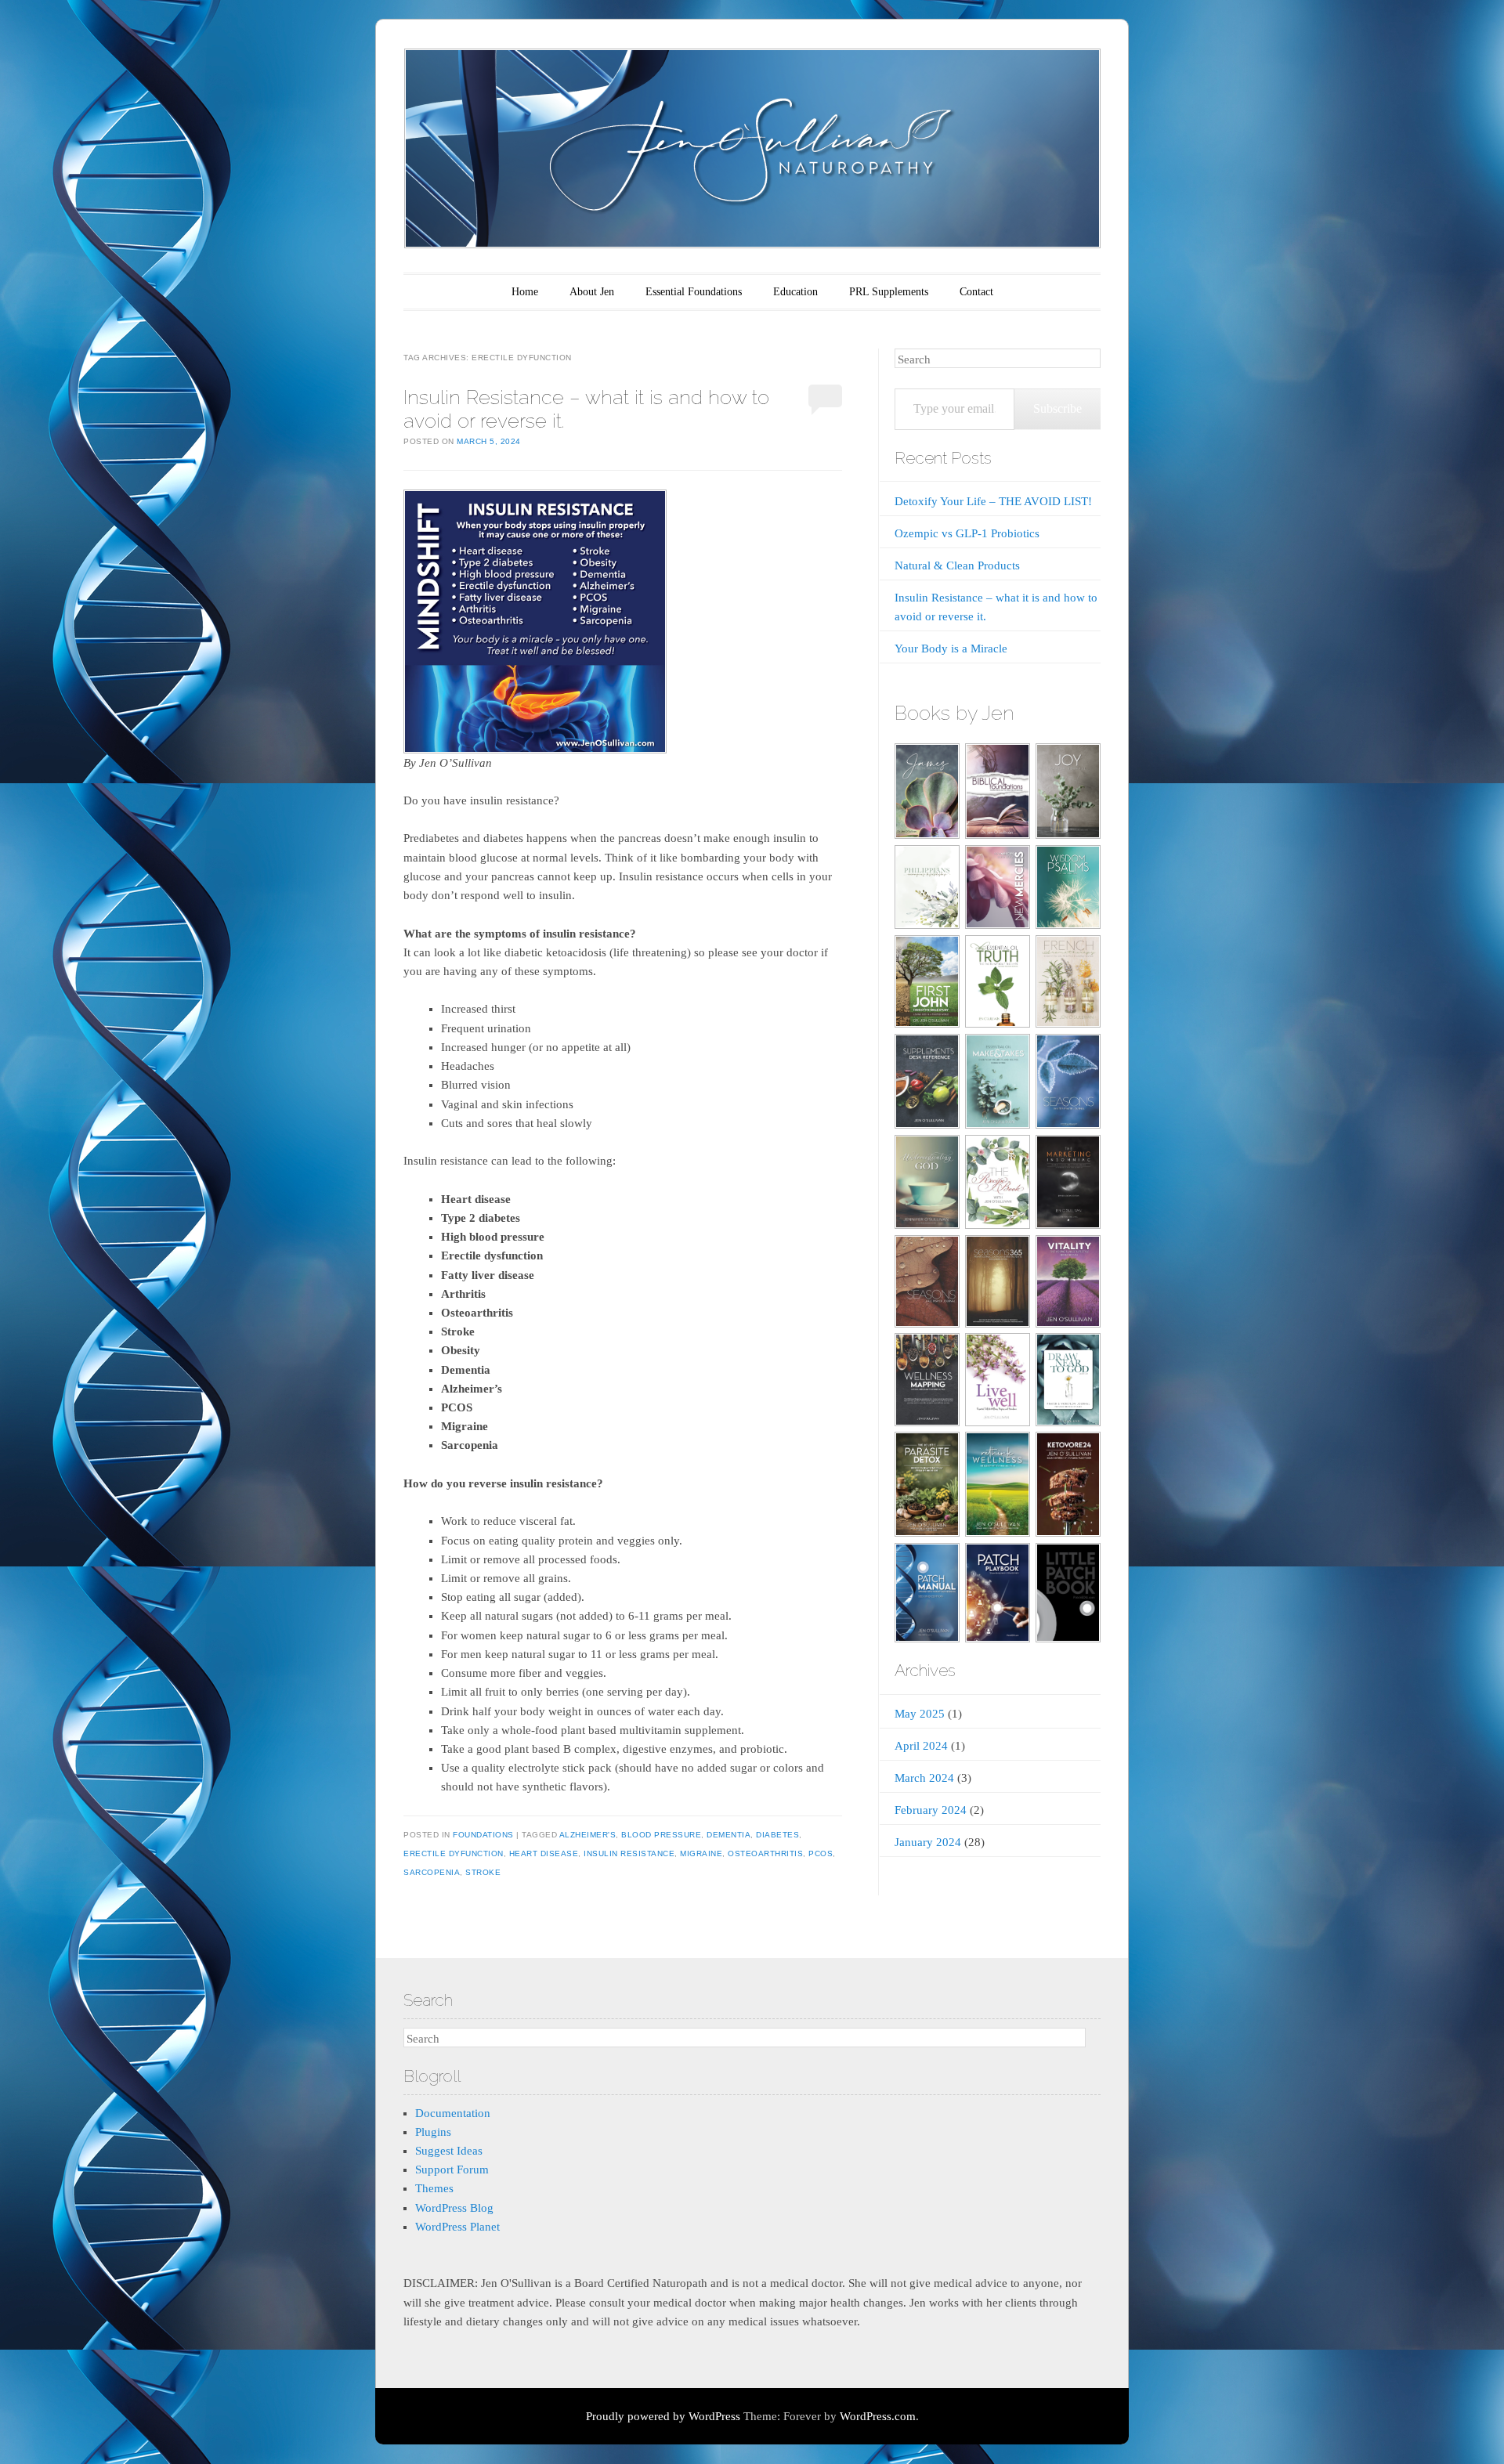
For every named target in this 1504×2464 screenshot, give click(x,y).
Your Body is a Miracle (951, 649)
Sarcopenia (432, 1872)
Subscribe (1057, 408)
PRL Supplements (889, 292)
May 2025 (920, 1714)
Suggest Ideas (449, 2151)
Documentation (453, 2113)
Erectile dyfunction (454, 1853)
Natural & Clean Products (957, 565)
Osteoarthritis (765, 1853)
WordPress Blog (454, 2208)
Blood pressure (661, 1835)
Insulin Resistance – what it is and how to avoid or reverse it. (586, 408)
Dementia (728, 1835)
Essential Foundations (694, 292)
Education (795, 292)
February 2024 (931, 1810)
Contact (976, 292)
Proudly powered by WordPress (663, 2416)
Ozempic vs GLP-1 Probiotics (967, 533)
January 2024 (928, 1842)
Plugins (433, 2132)
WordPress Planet (457, 2227)
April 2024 (921, 1746)
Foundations (483, 1835)
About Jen (592, 292)
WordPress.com (878, 2416)
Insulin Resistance (629, 1853)
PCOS (821, 1853)
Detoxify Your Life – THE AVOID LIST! (993, 501)
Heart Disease (544, 1853)
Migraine (701, 1853)
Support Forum (452, 2170)
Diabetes (777, 1835)
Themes (434, 2188)
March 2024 (924, 1778)
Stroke (483, 1872)
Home (525, 292)
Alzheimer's (588, 1835)
